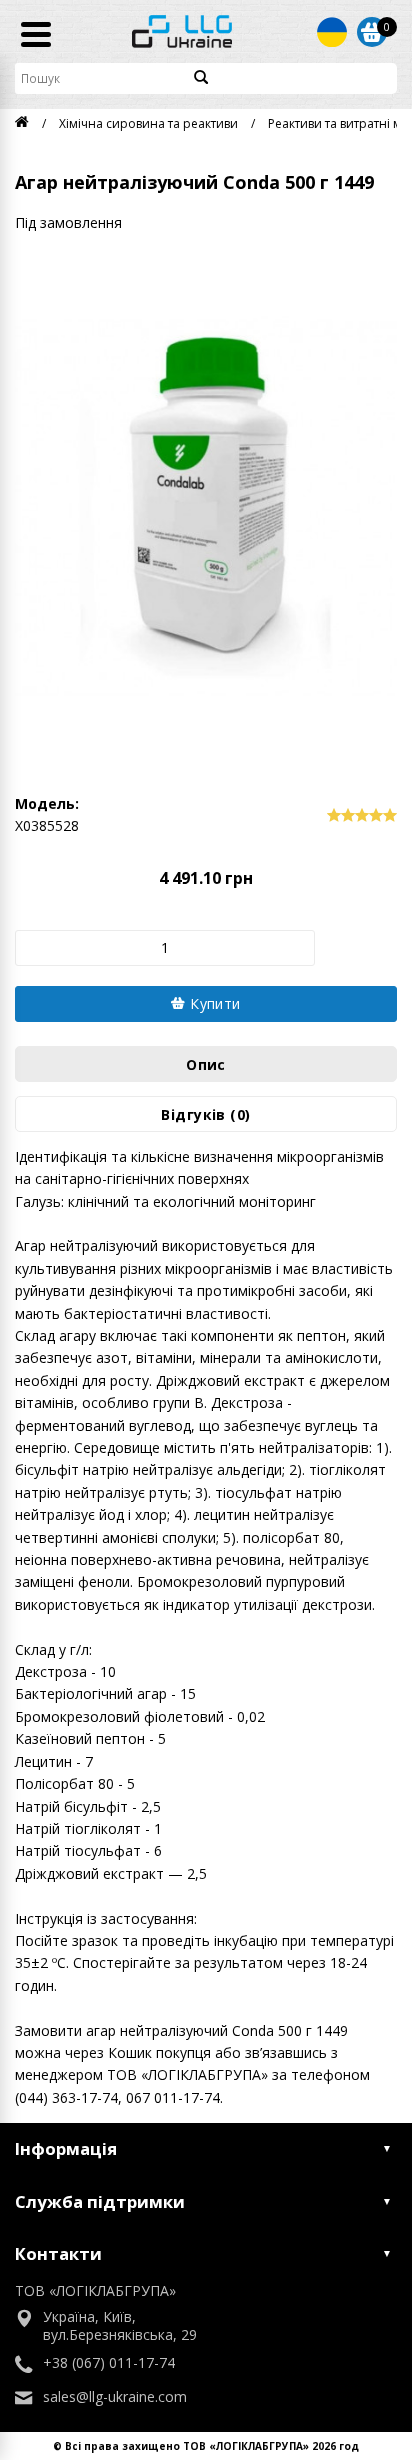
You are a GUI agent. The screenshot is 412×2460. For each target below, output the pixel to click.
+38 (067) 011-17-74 (109, 2363)
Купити (213, 1003)
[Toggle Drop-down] (332, 32)
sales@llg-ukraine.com (115, 2397)
